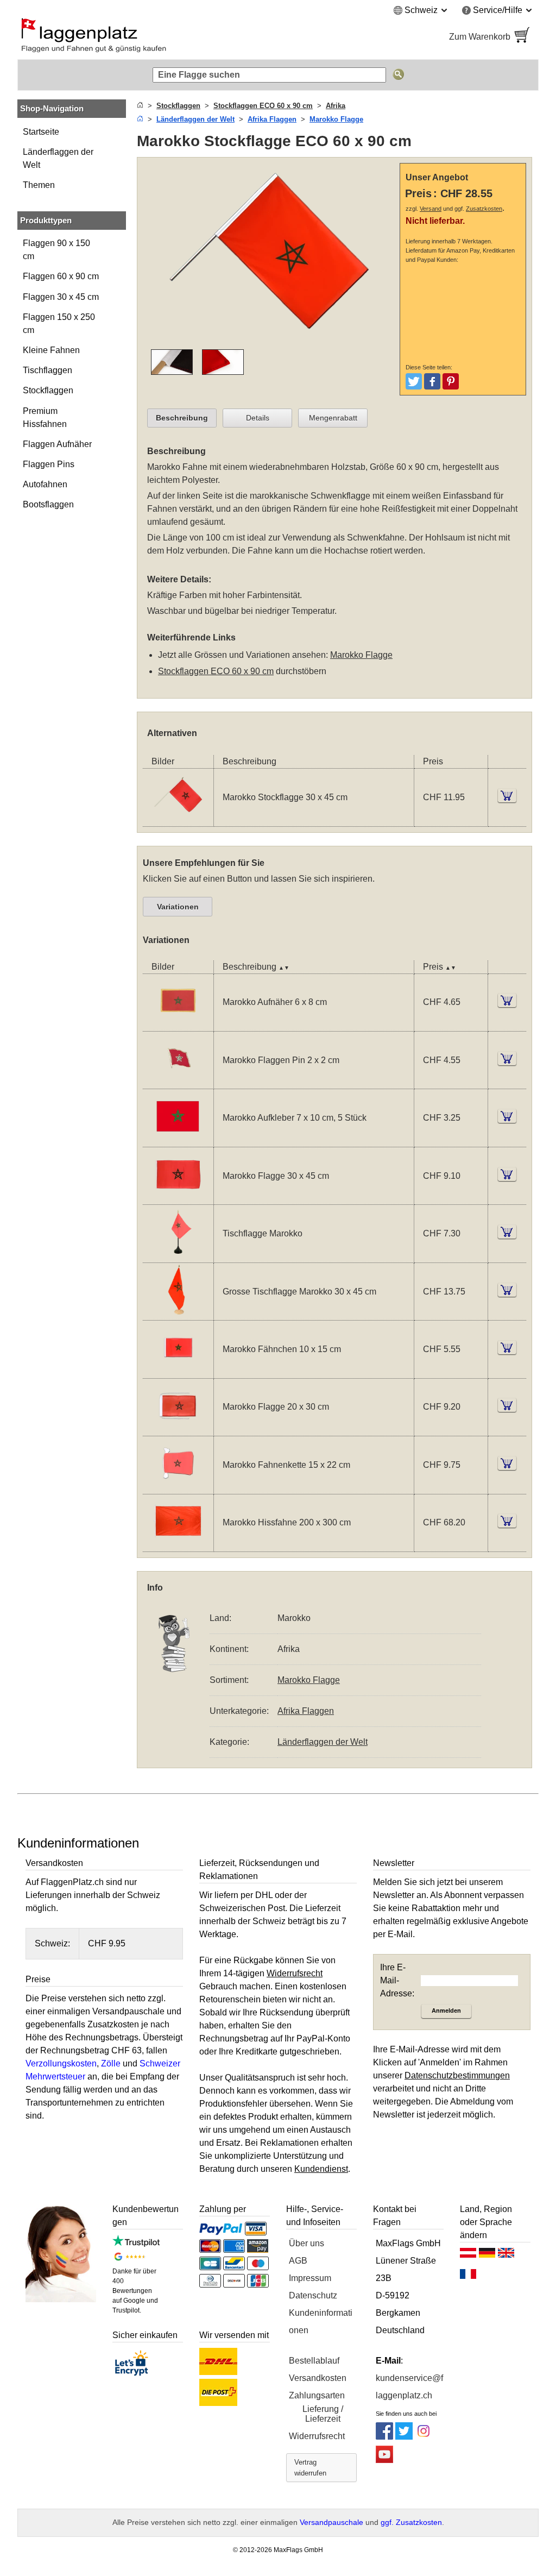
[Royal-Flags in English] (506, 2255)
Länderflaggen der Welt (58, 158)
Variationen (178, 907)
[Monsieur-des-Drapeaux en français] (468, 2277)
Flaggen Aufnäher (57, 444)
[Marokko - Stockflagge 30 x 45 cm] (178, 819)
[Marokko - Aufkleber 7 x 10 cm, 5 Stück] (178, 1140)
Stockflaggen (48, 390)
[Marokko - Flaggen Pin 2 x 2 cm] (178, 1082)
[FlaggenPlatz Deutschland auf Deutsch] (487, 2255)
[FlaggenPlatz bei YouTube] (384, 2460)
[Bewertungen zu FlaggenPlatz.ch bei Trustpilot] (136, 2244)
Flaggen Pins (49, 464)
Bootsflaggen (48, 504)
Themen (39, 185)
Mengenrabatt (333, 418)
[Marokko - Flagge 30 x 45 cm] (178, 1198)
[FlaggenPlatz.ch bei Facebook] (384, 2437)
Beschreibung (182, 418)
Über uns (307, 2243)
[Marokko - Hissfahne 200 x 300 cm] (178, 1545)
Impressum (310, 2278)
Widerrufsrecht (317, 2436)
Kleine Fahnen (51, 350)
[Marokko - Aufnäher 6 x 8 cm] (178, 1024)
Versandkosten (318, 2378)
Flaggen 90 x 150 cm (56, 250)
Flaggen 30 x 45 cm (61, 297)
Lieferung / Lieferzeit (323, 2414)
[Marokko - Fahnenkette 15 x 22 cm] (178, 1487)
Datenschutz (313, 2295)
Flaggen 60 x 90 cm (61, 276)
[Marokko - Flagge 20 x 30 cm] (178, 1429)
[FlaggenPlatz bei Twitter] (404, 2437)
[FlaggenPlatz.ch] (143, 37)
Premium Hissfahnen (45, 417)
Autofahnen (45, 484)
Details (258, 418)
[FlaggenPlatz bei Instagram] (424, 2437)
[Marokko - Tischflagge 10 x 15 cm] (178, 1256)
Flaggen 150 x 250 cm (59, 323)
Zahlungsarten (317, 2395)
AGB (298, 2261)
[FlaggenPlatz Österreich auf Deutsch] (468, 2255)
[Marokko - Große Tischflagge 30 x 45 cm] (178, 1313)
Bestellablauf (314, 2361)
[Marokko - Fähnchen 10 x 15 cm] (178, 1371)
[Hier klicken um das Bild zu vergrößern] (271, 343)
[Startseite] (140, 106)
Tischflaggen (48, 370)
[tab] (182, 418)
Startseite (41, 132)
